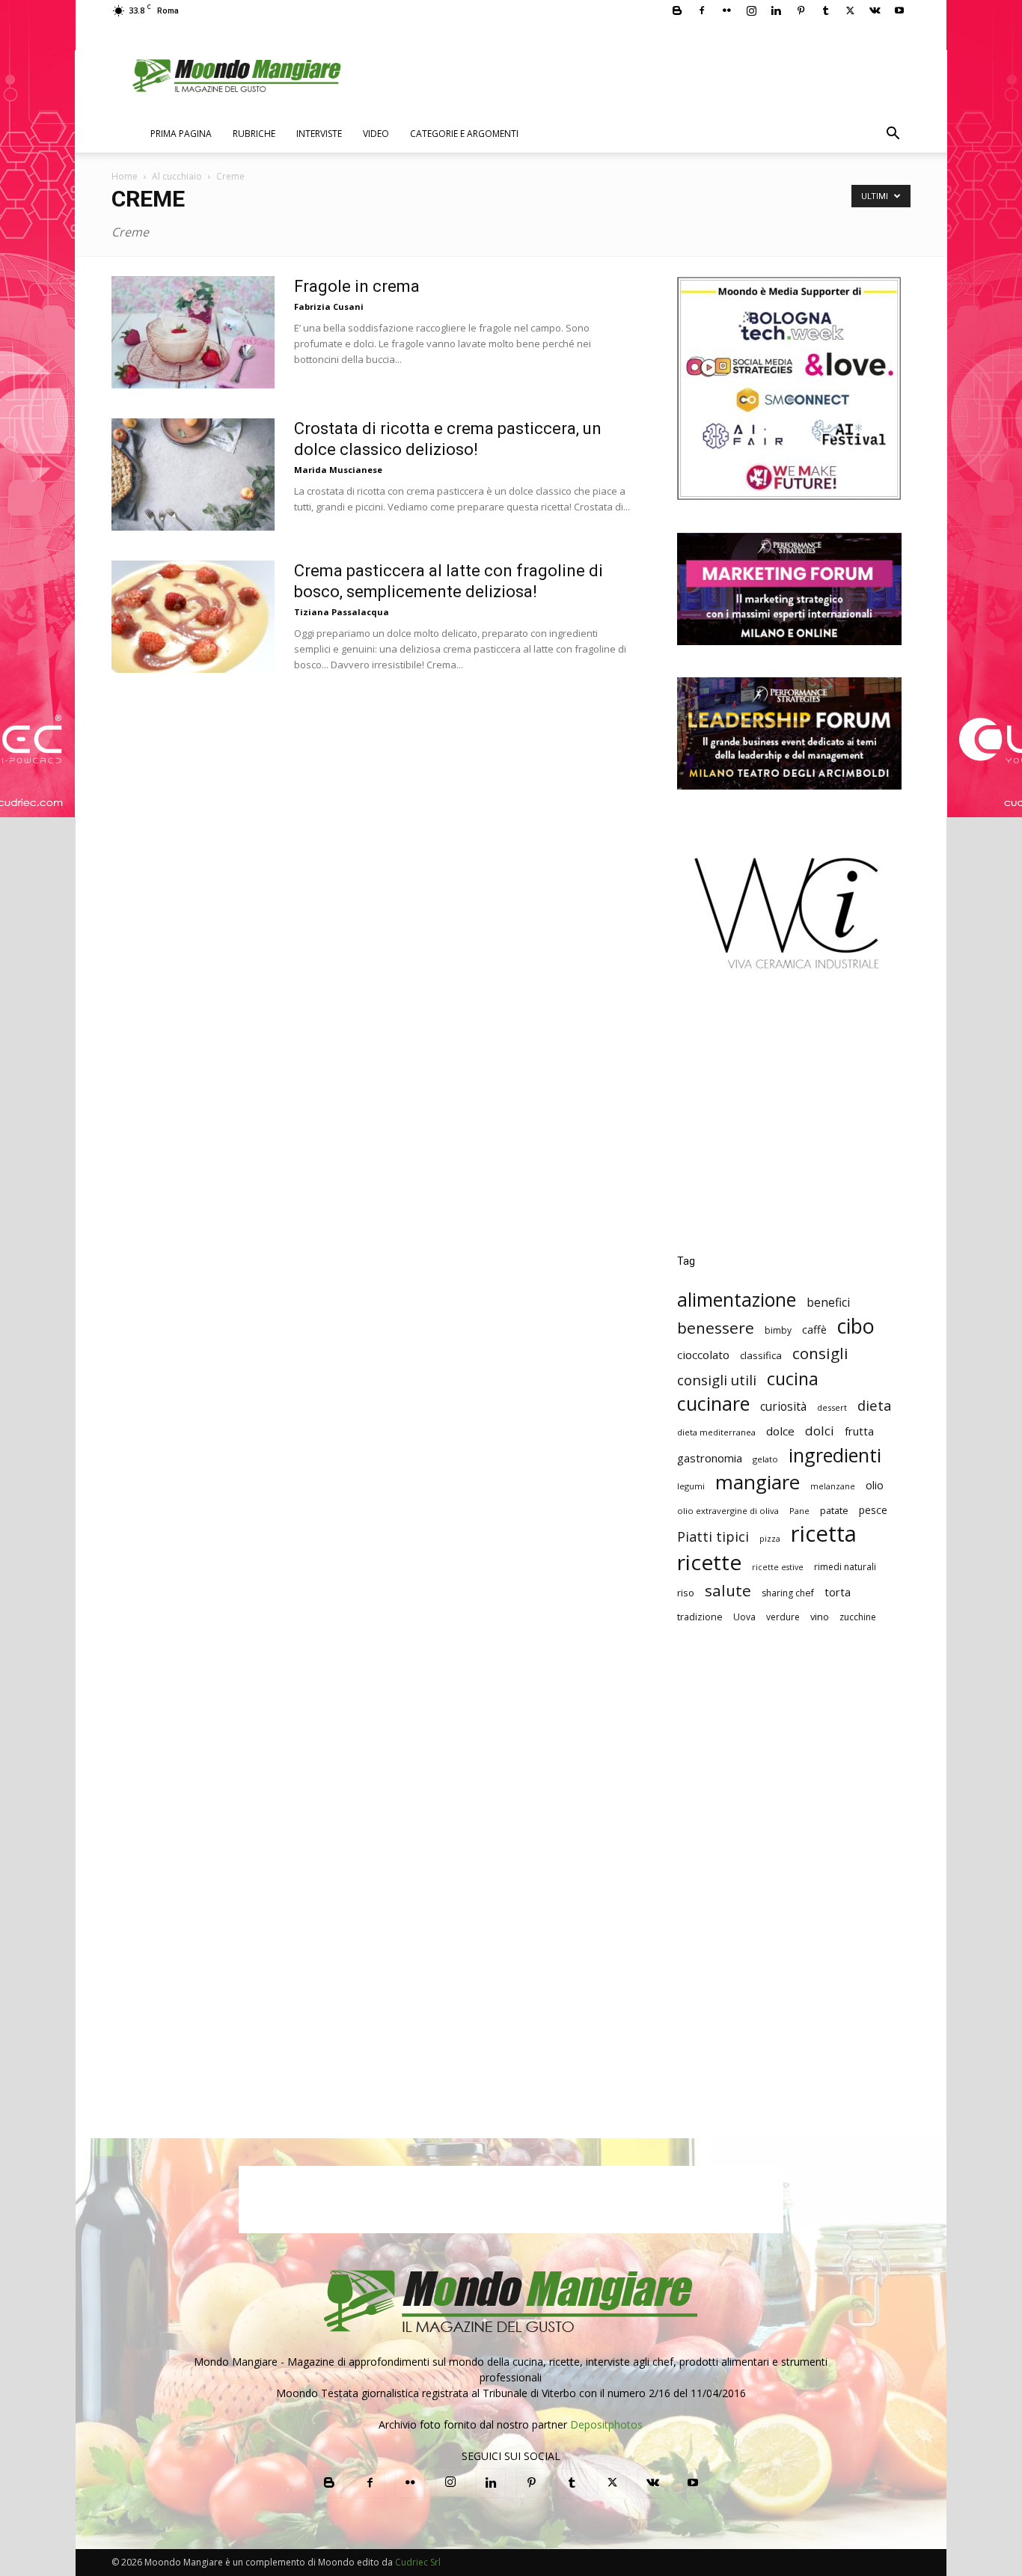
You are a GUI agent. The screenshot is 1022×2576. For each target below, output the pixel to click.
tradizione (700, 1617)
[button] (893, 135)
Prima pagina (181, 134)
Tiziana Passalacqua (342, 612)
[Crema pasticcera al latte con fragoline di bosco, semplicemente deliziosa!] (193, 617)
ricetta (824, 1534)
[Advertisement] (789, 1123)
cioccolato (703, 1355)
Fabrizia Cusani (329, 306)
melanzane (833, 1486)
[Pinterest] (801, 10)
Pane (799, 1511)
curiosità (783, 1407)
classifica (761, 1355)
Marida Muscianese (338, 470)
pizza (770, 1539)
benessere (716, 1328)
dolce (780, 1431)
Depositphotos (606, 2424)
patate (834, 1510)
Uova (744, 1617)
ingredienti (835, 1455)
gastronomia (710, 1458)
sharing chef (788, 1593)
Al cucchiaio (177, 176)
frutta (859, 1431)
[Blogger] (677, 10)
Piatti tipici (713, 1537)
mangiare (758, 1482)
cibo (856, 1326)
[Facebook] (702, 10)
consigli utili (717, 1380)
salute (728, 1591)
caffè (814, 1330)
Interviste (319, 134)
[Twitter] (850, 10)
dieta (875, 1405)
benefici (828, 1303)
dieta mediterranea (716, 1432)
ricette (709, 1562)
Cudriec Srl (417, 2562)
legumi (691, 1486)
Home (125, 176)
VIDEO (376, 134)
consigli (820, 1353)
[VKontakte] (875, 10)
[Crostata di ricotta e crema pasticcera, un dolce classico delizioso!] (193, 474)
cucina (793, 1379)
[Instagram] (751, 10)
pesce (873, 1510)
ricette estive (778, 1567)
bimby (778, 1330)
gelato (765, 1459)
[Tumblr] (825, 10)
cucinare (713, 1404)
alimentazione (737, 1300)
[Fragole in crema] (193, 332)
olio (875, 1485)
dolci (820, 1431)
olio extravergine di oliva (728, 1511)
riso (686, 1593)
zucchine (858, 1617)
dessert (832, 1407)
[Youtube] (899, 10)
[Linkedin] (776, 10)
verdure (783, 1617)
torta (838, 1592)
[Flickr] (726, 10)
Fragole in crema (357, 286)
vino (820, 1617)
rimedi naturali (845, 1567)
